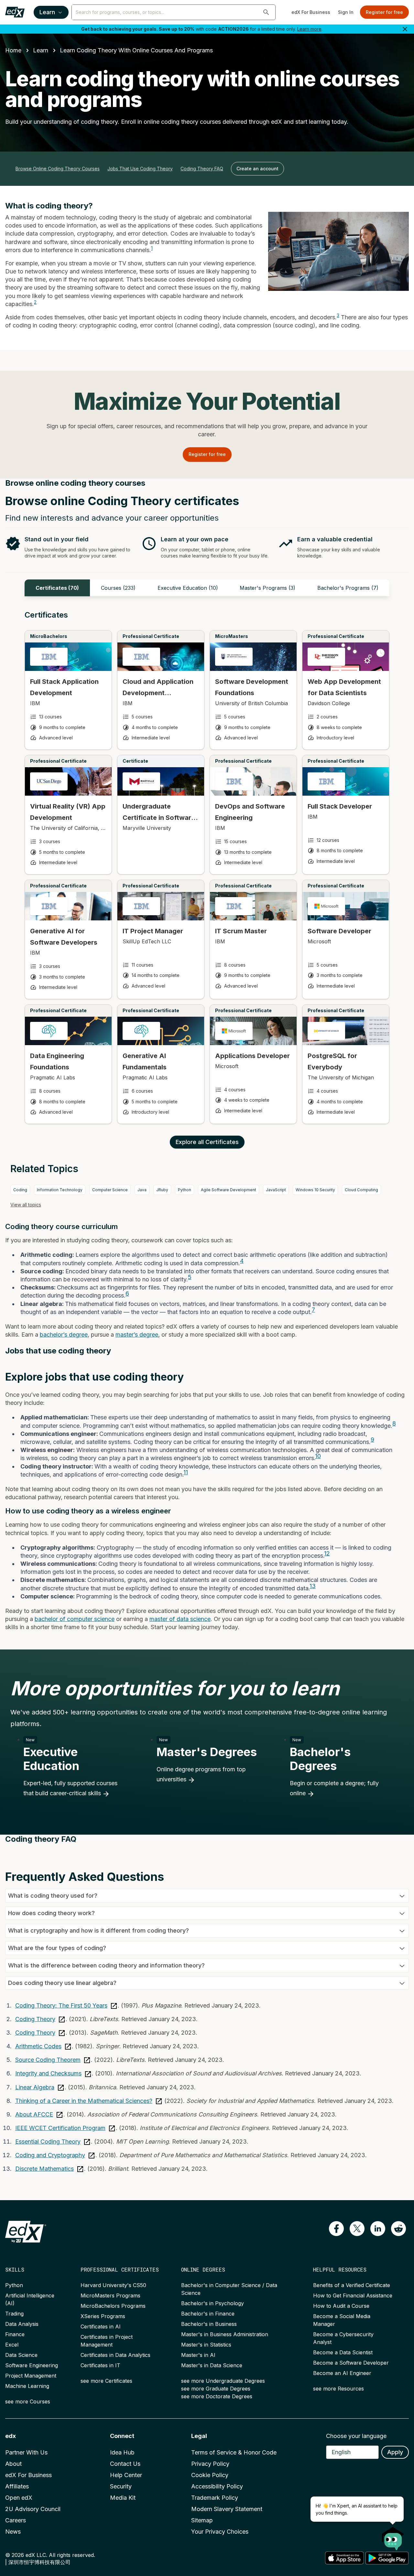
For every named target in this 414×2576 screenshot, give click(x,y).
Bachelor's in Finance (208, 2314)
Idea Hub (122, 2452)
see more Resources (338, 2389)
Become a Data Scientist (343, 2352)
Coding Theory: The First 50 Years (61, 2005)
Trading (14, 2314)
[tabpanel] (207, 873)
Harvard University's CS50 (113, 2285)
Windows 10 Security (315, 1190)
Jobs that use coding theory (140, 169)
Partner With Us (26, 2452)
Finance (15, 2334)
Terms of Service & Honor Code (234, 2452)
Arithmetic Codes (38, 2046)
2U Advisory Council (33, 2509)
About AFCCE (34, 2114)
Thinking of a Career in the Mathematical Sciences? (84, 2101)
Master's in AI (198, 2355)
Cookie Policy (210, 2475)
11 (186, 1472)
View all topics (26, 1205)
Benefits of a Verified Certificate (352, 2285)
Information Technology (60, 1190)
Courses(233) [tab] (118, 588)
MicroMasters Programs (110, 2295)
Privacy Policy (210, 2464)
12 (327, 1553)
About (13, 2464)
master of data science (180, 1619)
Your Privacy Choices (220, 2532)
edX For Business (311, 12)
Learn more (309, 29)
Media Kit (123, 2498)
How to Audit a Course (341, 2306)
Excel (12, 2345)
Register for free (384, 12)
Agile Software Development (229, 1190)
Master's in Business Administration (225, 2334)
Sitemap (202, 2520)
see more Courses (28, 2401)
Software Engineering (32, 2365)
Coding (20, 1190)
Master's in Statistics (206, 2345)
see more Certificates (106, 2381)
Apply (395, 2452)
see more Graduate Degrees (216, 2389)
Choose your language (356, 2436)
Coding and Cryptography (50, 2155)
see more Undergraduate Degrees (223, 2381)
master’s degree (137, 1335)
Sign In (346, 12)
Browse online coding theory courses (58, 169)
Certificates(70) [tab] (57, 588)
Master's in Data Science (212, 2365)
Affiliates (17, 2486)
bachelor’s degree (64, 1335)
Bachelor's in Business (209, 2324)
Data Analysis (22, 2324)
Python (185, 1190)
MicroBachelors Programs (113, 2306)
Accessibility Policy (217, 2486)
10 (318, 1456)
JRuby (162, 1190)
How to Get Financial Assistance (353, 2295)
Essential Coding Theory (48, 2141)
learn (41, 50)
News (13, 2532)
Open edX (19, 2498)
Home (13, 50)
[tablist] (207, 588)
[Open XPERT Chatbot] (393, 2537)
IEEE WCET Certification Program (60, 2128)
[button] (266, 12)
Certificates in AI (101, 2327)
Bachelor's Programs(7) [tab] (348, 588)
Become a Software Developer (351, 2363)
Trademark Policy (215, 2498)
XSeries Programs (103, 2316)
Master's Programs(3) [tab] (267, 588)
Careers (16, 2520)
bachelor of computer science (75, 1619)
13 (313, 1586)
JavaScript (276, 1190)
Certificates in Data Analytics (115, 2355)
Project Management (31, 2376)
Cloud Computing (361, 1190)
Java (142, 1190)
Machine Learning (27, 2386)
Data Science (21, 2355)
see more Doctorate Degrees (217, 2396)
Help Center (126, 2475)
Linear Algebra (35, 2087)
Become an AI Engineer (342, 2373)
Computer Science (110, 1190)
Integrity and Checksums (48, 2073)
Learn (47, 12)
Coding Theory (35, 2019)
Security (121, 2486)
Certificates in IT (100, 2365)
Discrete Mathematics (44, 2169)
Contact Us (125, 2464)
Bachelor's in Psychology (212, 2303)
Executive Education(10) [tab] (188, 588)
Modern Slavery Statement (227, 2509)
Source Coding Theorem (48, 2060)
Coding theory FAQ (202, 169)
